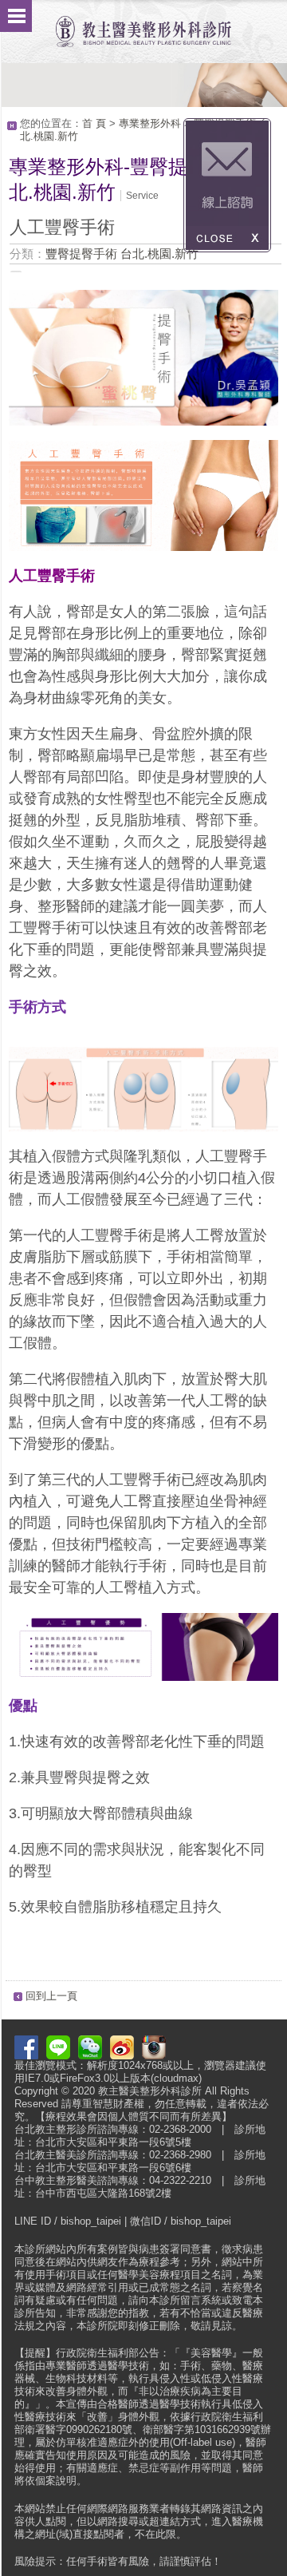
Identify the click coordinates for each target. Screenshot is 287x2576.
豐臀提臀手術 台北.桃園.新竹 (122, 254)
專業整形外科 (150, 123)
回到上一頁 (51, 1996)
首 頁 (94, 123)
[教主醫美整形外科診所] (143, 24)
